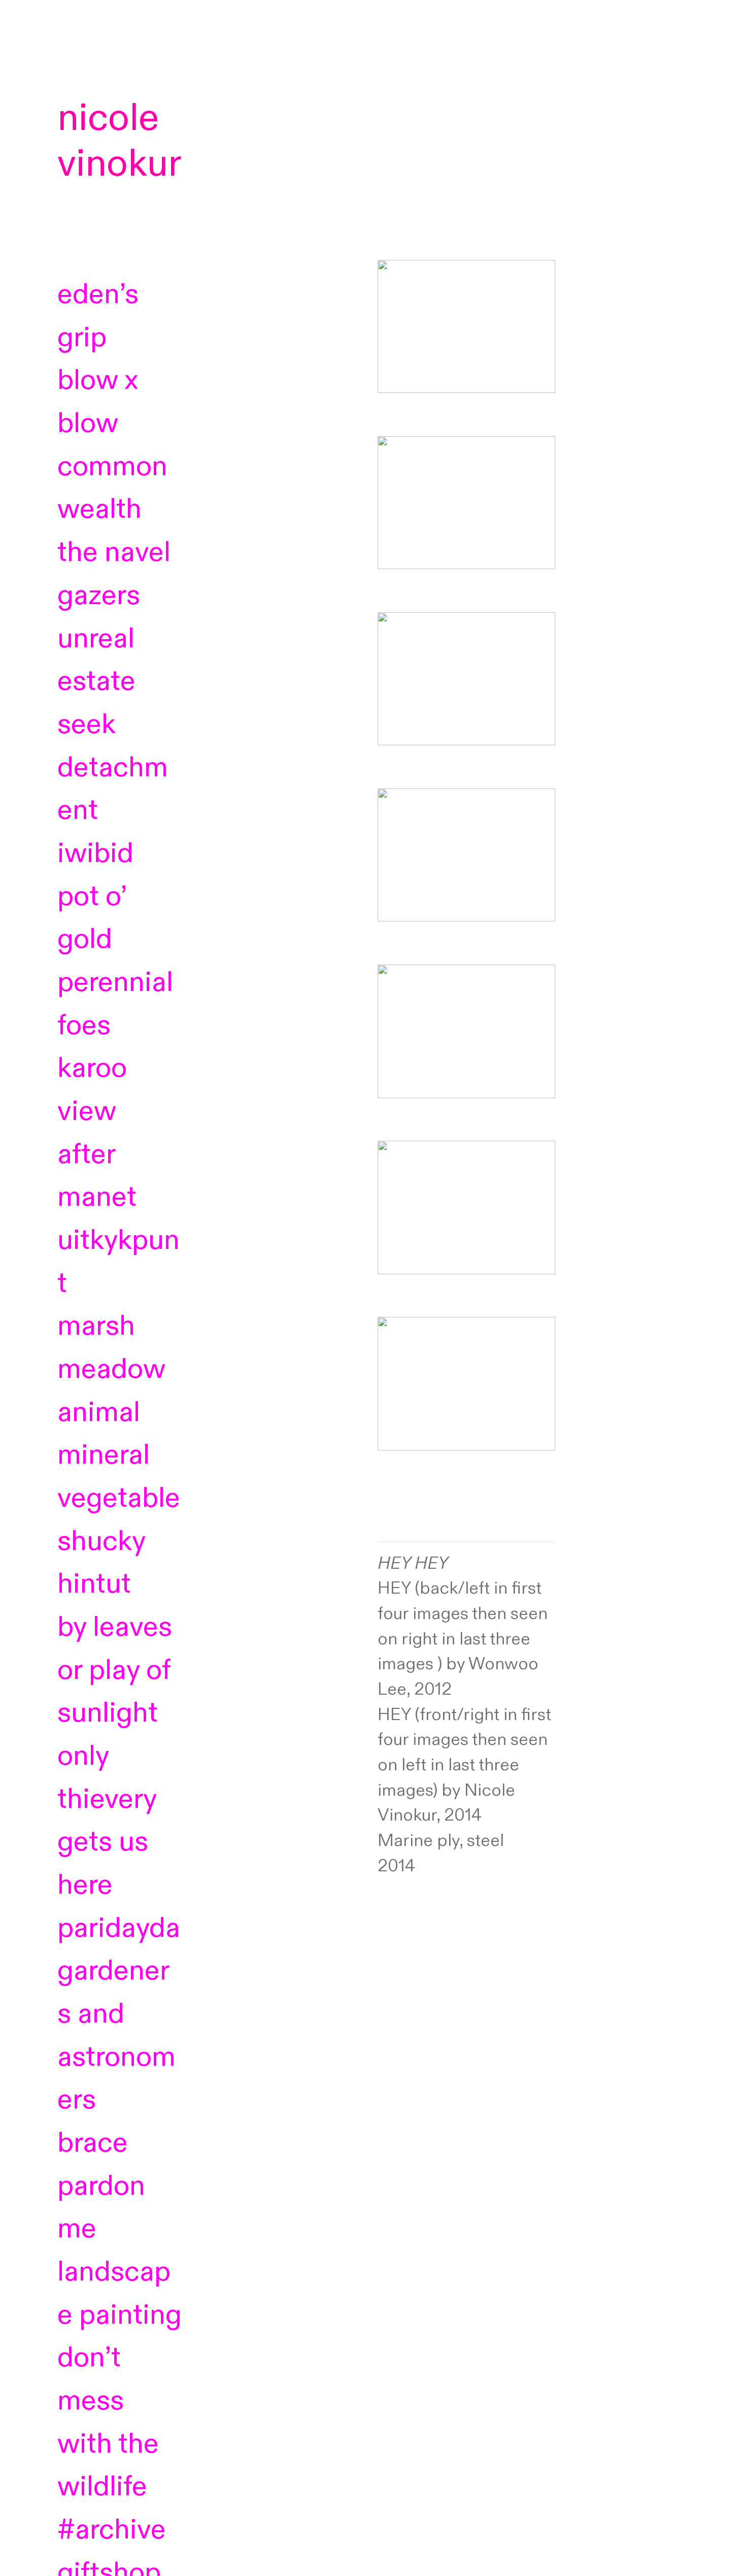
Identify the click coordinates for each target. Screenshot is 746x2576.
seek (113, 767)
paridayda (119, 1928)
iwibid (95, 853)
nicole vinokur (120, 141)
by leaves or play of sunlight (115, 1670)
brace (93, 2143)
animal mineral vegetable (119, 1455)
